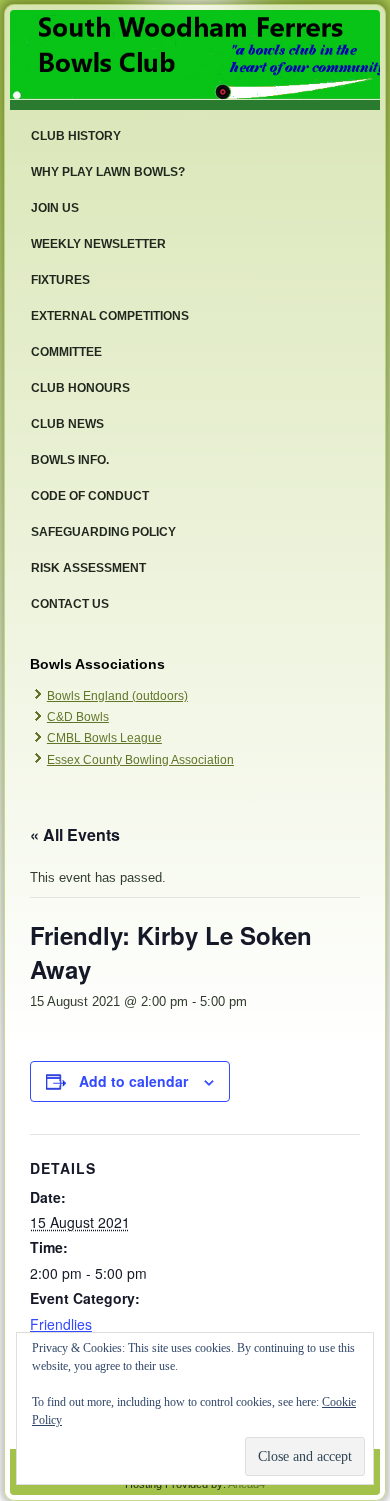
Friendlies (61, 1324)
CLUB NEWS (67, 424)
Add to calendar (133, 1081)
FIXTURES (60, 280)
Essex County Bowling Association (140, 760)
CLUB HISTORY (76, 136)
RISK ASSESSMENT (88, 568)
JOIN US (55, 208)
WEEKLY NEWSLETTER (98, 244)
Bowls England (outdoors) (117, 696)
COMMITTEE (66, 352)
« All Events (75, 834)
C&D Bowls (78, 717)
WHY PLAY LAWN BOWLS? (108, 172)
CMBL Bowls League (104, 738)
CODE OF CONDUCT (90, 496)
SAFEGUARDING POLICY (103, 532)
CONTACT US (70, 604)
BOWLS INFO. (70, 460)
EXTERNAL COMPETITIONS (110, 316)
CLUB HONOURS (80, 388)
